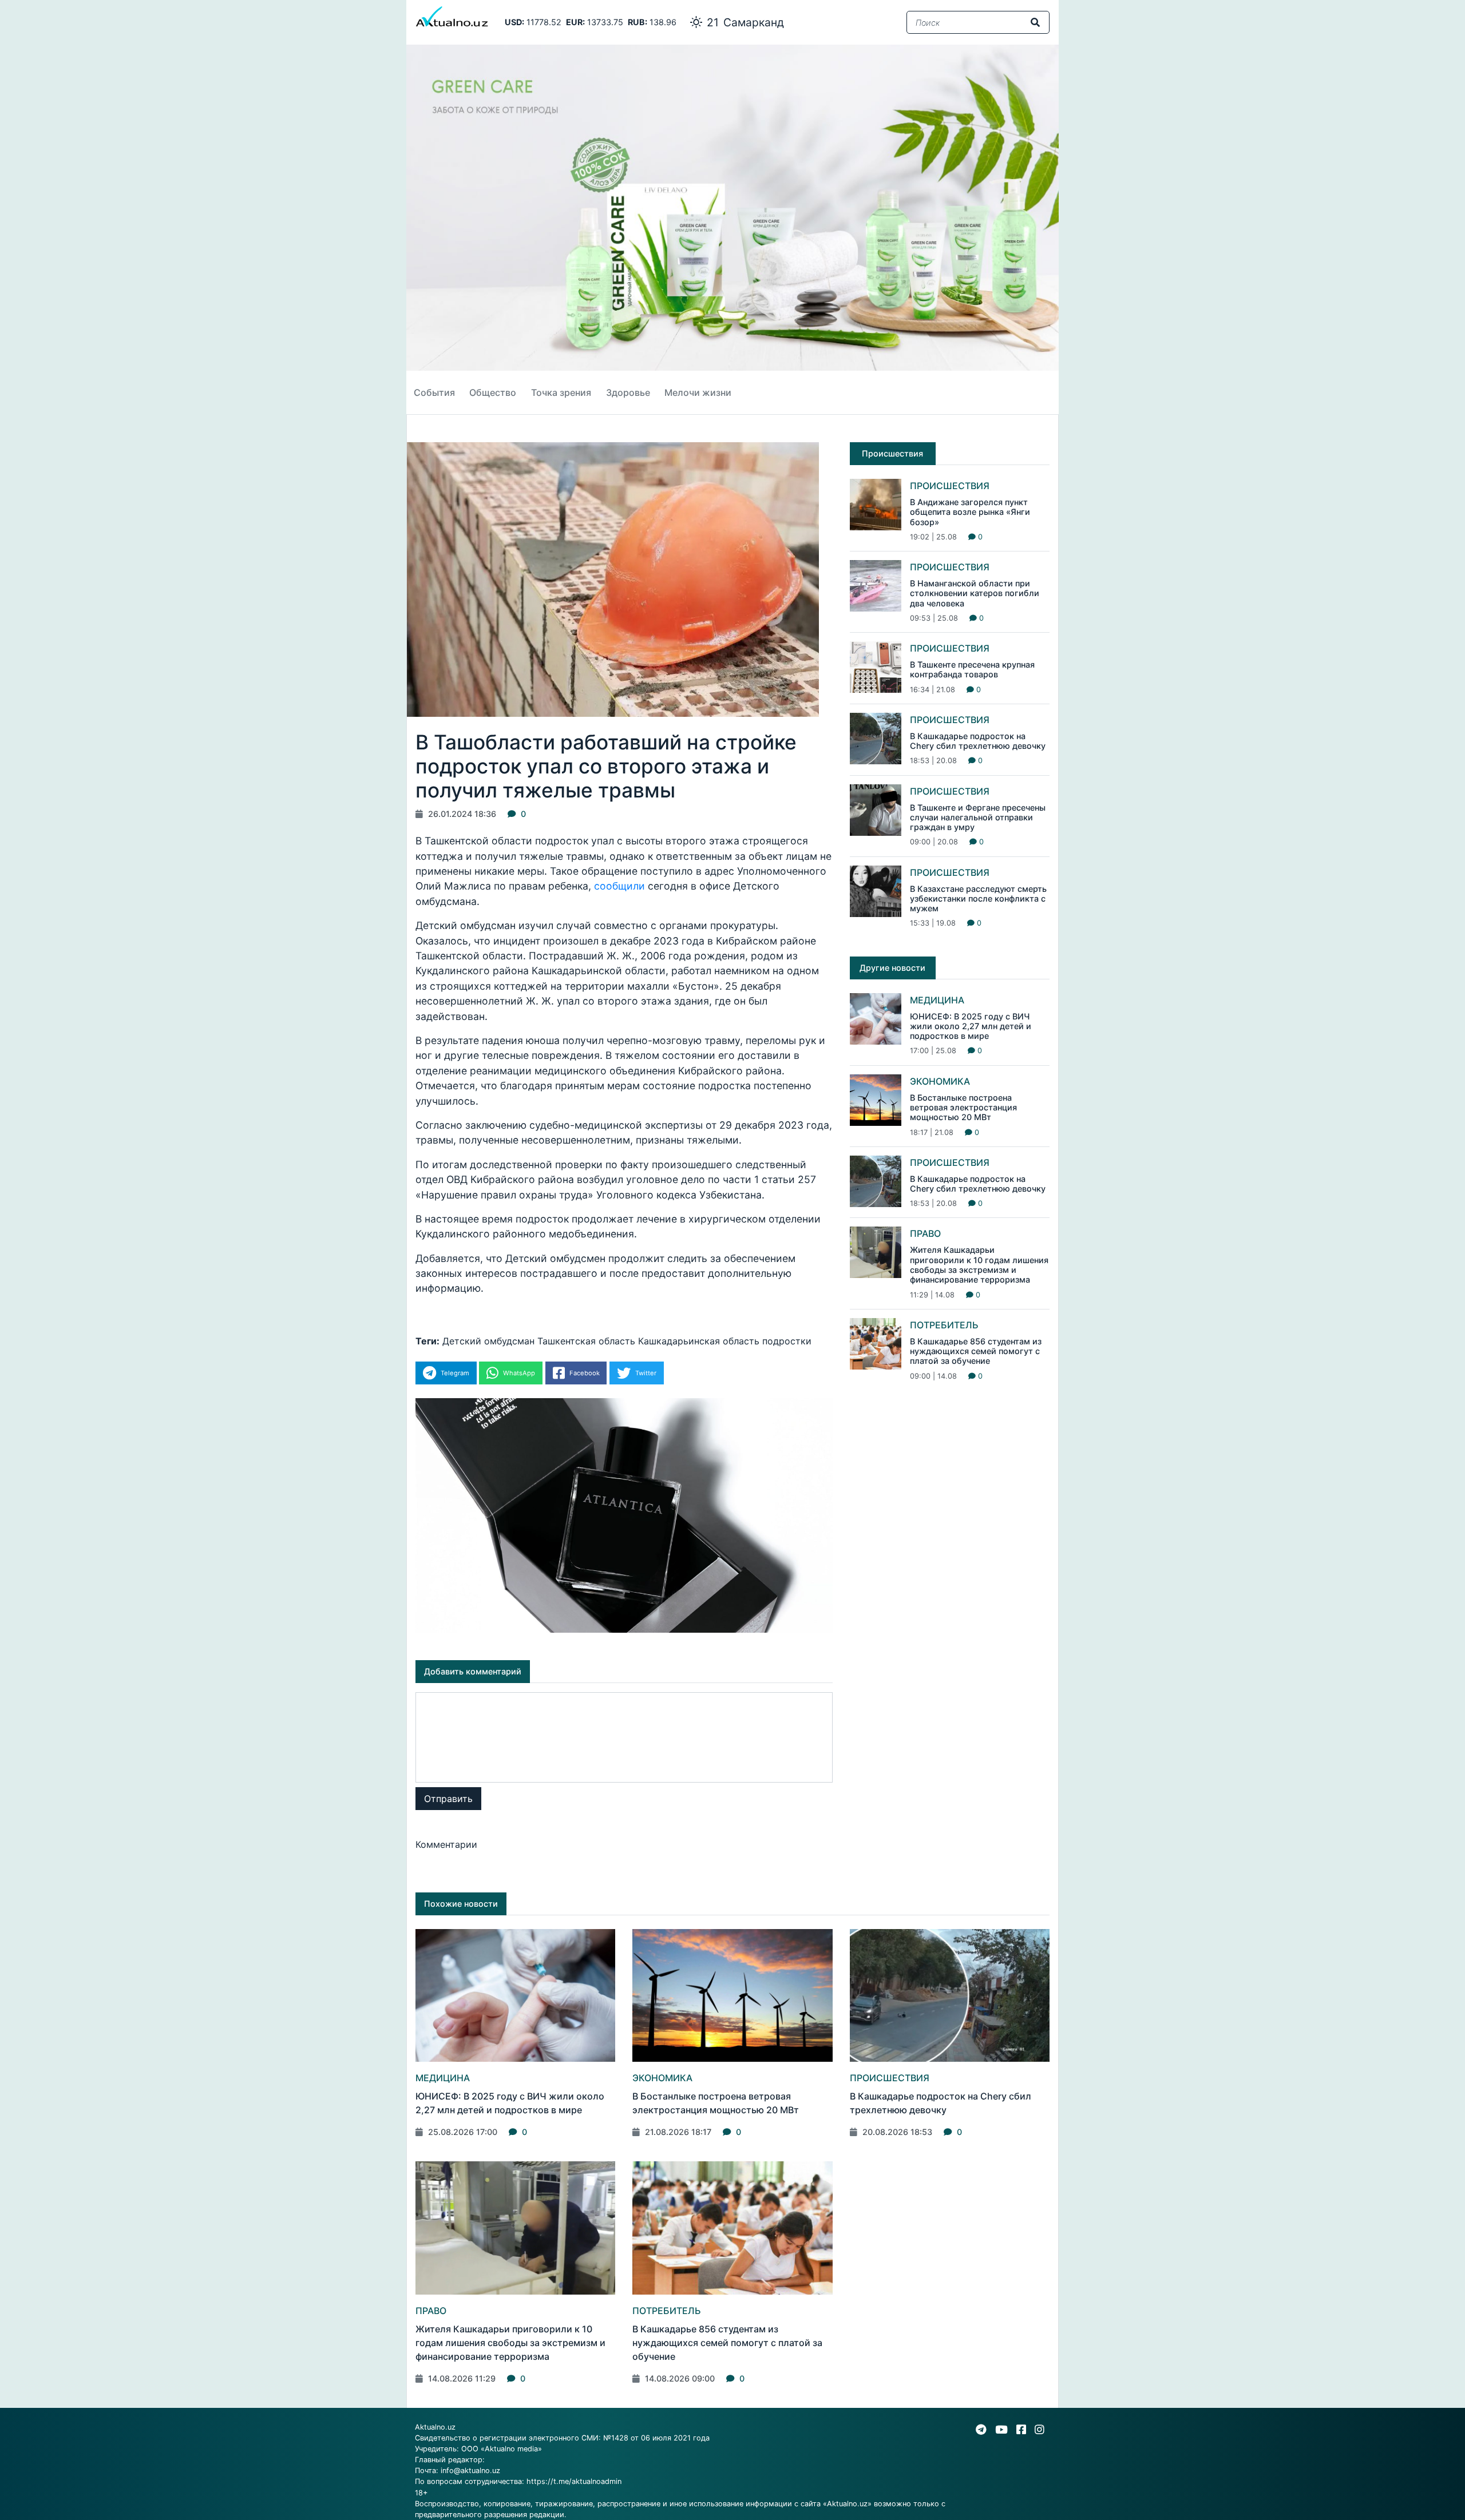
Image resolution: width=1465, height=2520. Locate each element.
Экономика (940, 1081)
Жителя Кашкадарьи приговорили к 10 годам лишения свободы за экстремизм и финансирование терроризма (979, 1265)
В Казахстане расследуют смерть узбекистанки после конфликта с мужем (978, 899)
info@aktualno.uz (470, 2471)
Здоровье (628, 392)
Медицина (937, 1000)
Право (925, 1233)
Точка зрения (561, 392)
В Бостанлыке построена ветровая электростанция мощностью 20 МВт (963, 1108)
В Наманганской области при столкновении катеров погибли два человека (975, 593)
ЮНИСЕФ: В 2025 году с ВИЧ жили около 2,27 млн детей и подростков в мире (971, 1026)
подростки (787, 1341)
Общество (493, 392)
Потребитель (944, 1325)
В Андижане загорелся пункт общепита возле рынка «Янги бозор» (970, 512)
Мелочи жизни (698, 392)
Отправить (448, 1799)
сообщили (619, 886)
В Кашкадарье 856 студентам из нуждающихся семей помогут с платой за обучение (976, 1351)
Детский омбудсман (488, 1341)
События (434, 392)
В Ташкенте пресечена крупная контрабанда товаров (972, 669)
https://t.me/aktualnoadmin (574, 2481)
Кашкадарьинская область (699, 1341)
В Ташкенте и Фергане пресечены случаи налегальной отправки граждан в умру (978, 817)
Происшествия (950, 486)
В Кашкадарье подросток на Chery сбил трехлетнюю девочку (978, 741)
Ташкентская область (586, 1341)
